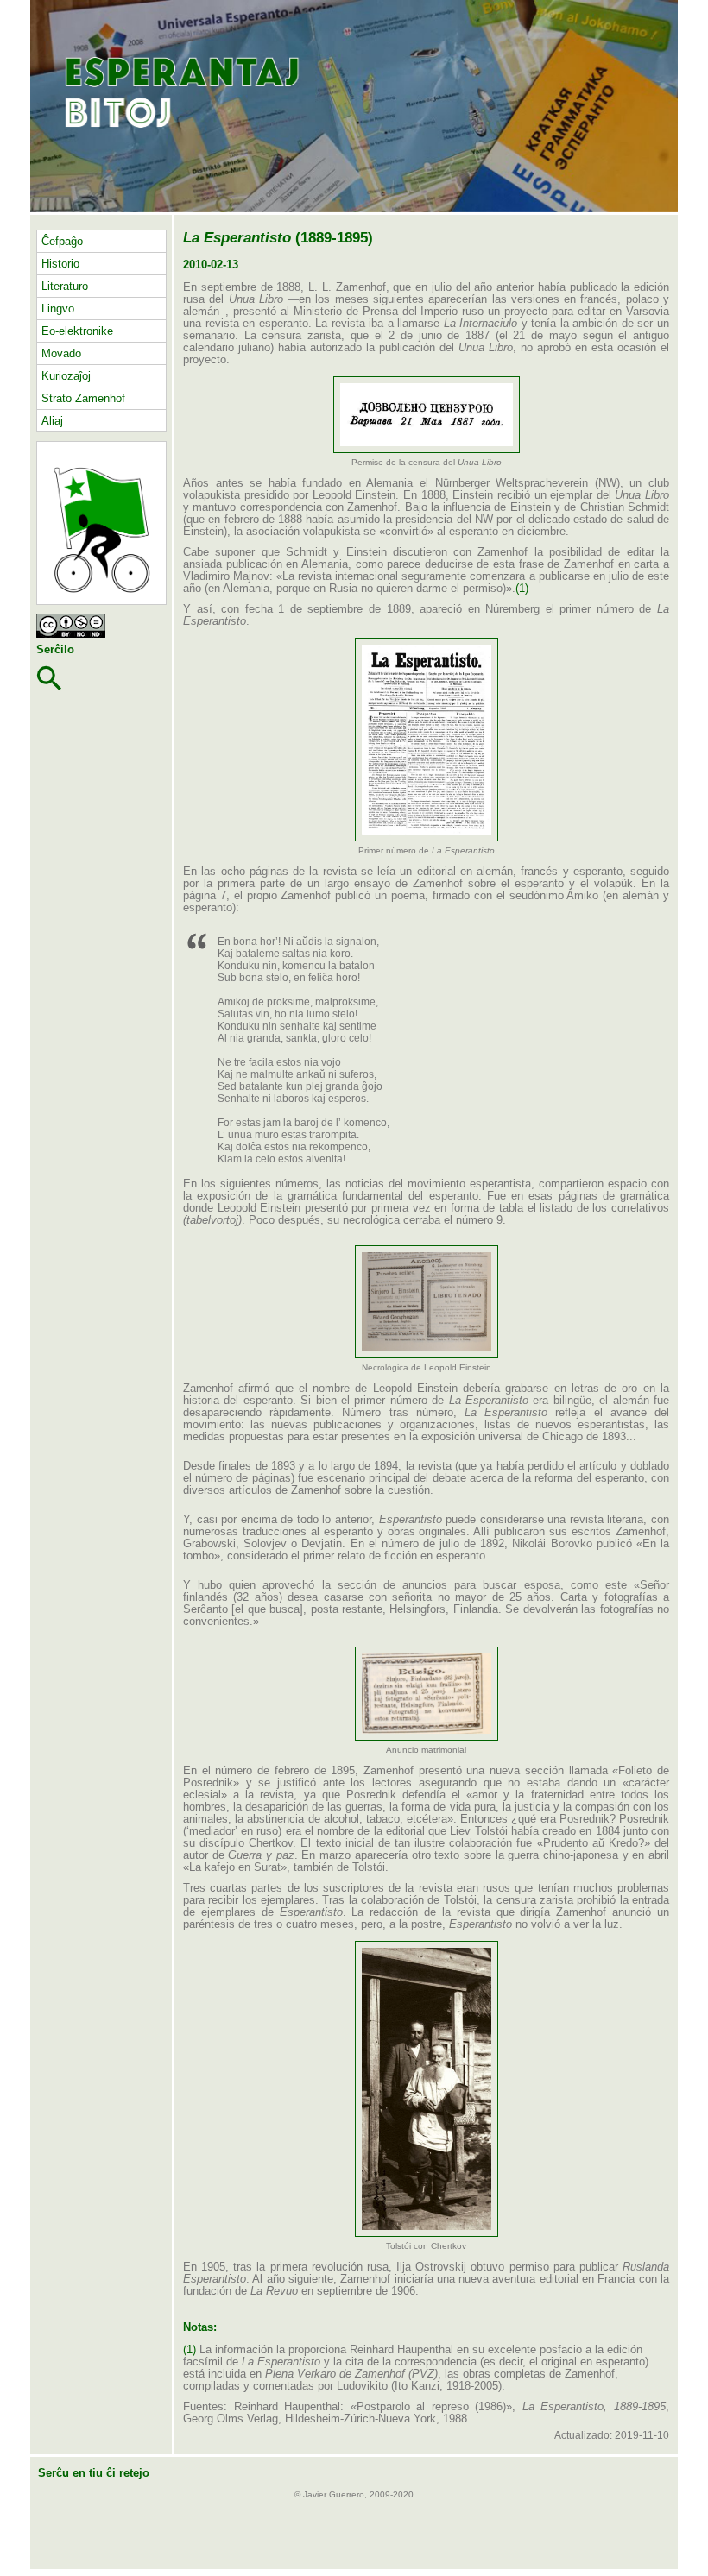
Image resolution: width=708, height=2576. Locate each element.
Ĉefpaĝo (62, 241)
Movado (61, 353)
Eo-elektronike (77, 331)
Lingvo (58, 309)
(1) (522, 589)
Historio (60, 264)
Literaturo (65, 286)
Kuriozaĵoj (66, 376)
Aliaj (52, 421)
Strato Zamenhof (83, 398)
